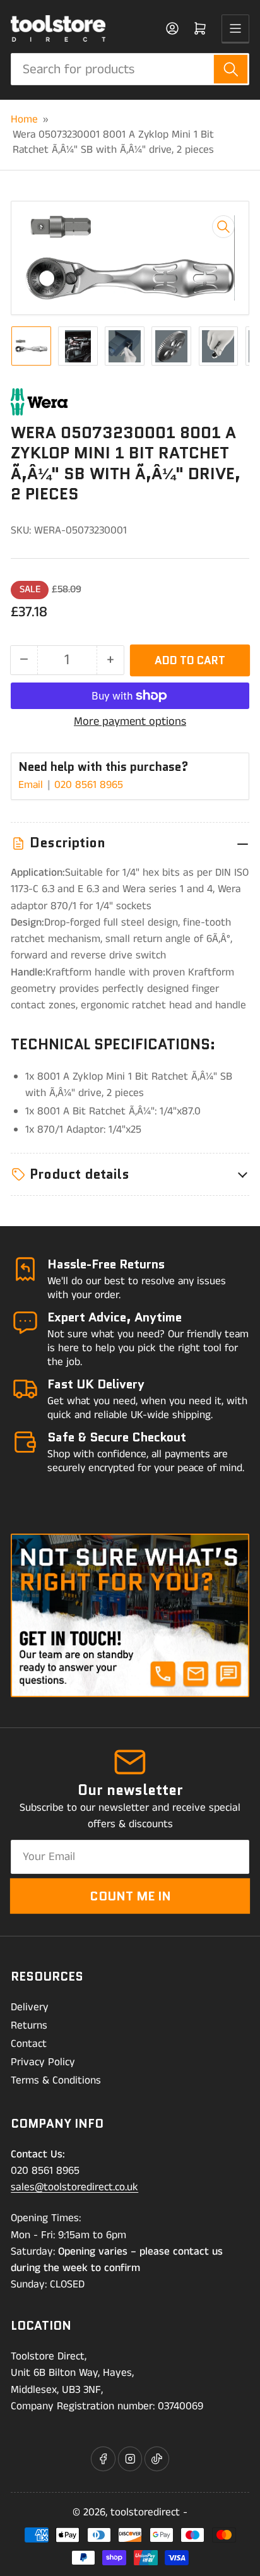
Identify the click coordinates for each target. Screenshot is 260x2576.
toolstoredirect (145, 2512)
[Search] (231, 69)
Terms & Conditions (56, 2080)
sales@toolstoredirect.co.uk (74, 2187)
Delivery (30, 2007)
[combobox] (130, 69)
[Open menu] (235, 28)
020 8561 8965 (89, 785)
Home (24, 119)
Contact (29, 2044)
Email (32, 785)
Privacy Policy (43, 2062)
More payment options (130, 722)
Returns (29, 2025)
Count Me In (130, 1896)
